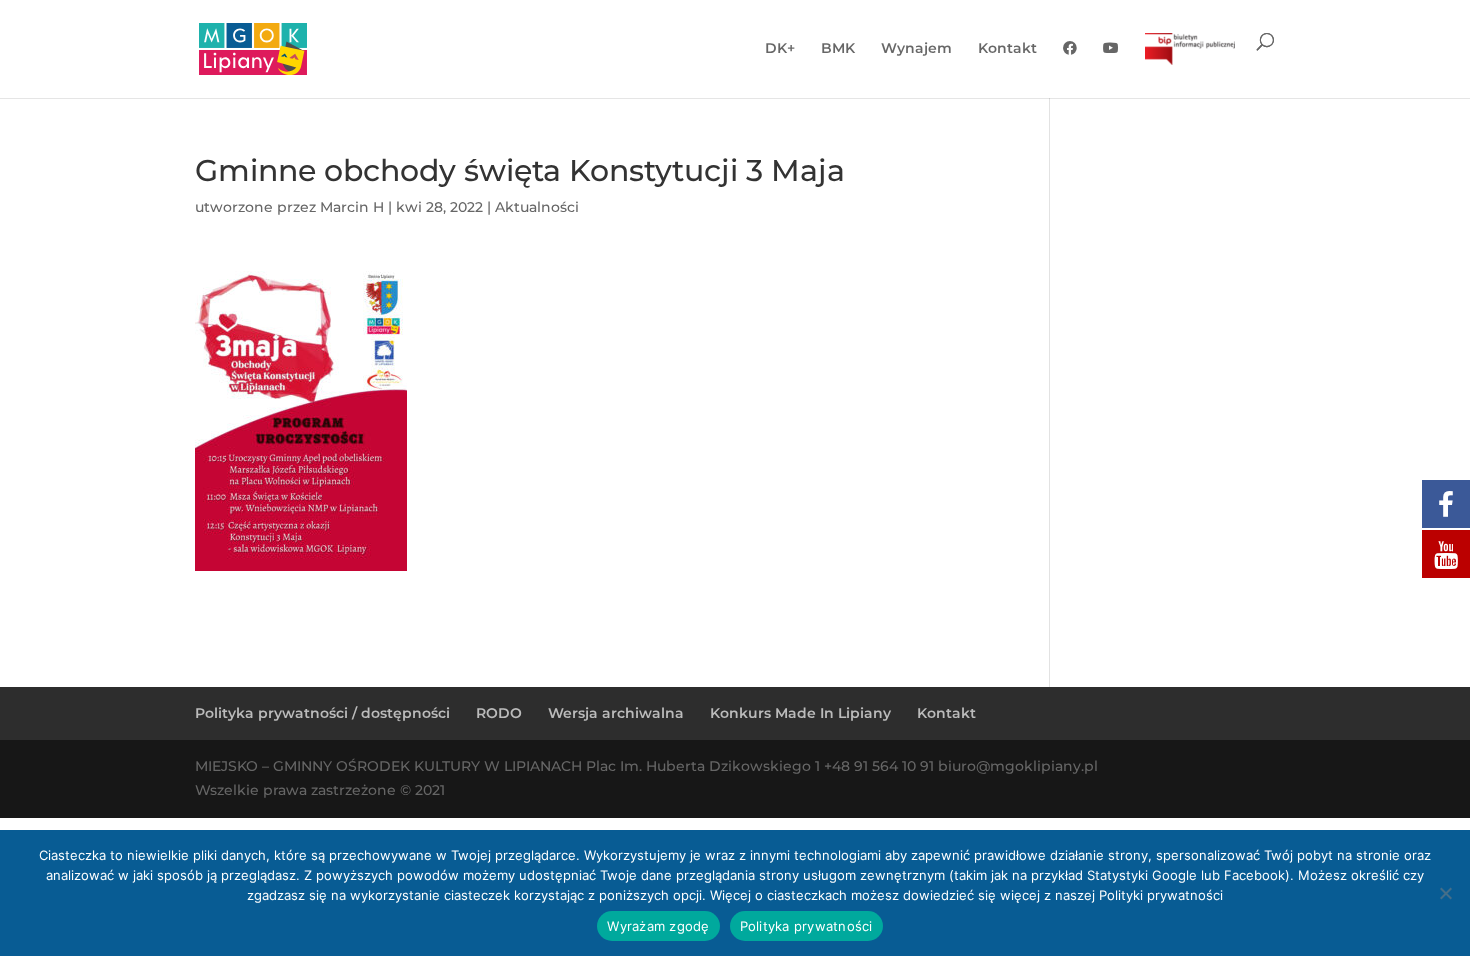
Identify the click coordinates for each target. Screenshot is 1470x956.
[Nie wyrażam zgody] (1445, 893)
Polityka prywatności (806, 926)
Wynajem (916, 49)
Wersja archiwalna (616, 713)
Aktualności (537, 207)
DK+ (780, 49)
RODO (499, 713)
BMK (838, 49)
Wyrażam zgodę (658, 926)
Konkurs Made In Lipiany (800, 713)
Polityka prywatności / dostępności (322, 713)
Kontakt (1007, 49)
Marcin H (352, 207)
